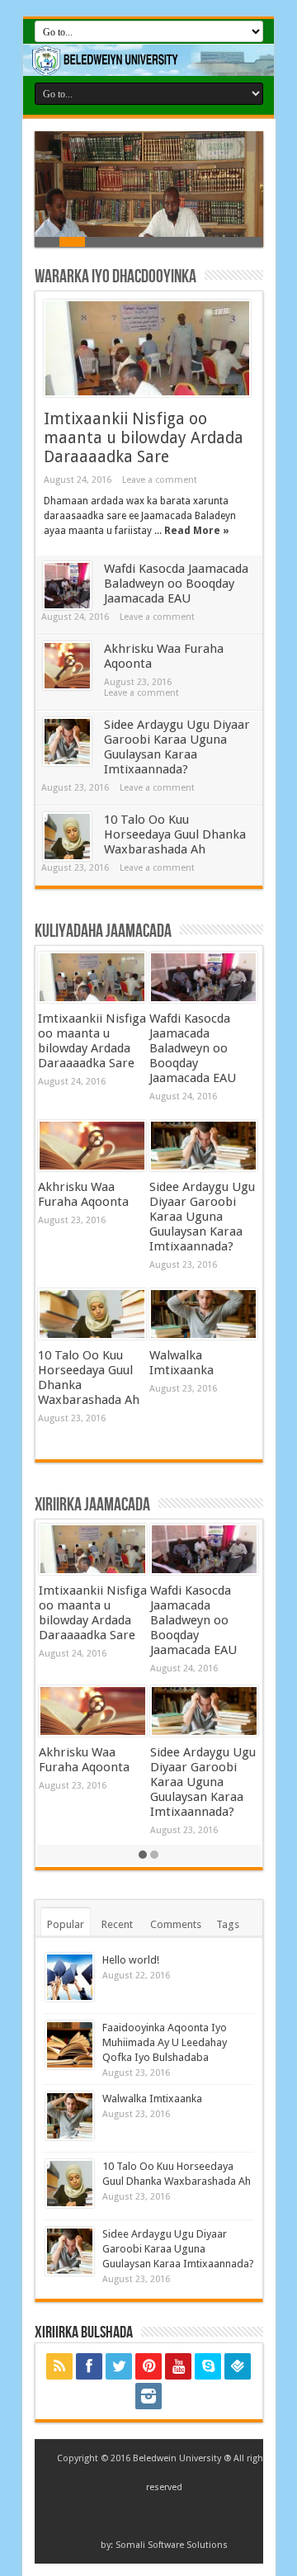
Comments (176, 1924)
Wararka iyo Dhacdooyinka (115, 277)
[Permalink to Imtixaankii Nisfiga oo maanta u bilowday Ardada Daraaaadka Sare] (147, 348)
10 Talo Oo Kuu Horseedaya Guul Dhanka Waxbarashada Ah (175, 834)
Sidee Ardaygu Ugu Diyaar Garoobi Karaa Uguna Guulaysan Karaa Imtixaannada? (177, 747)
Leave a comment (160, 480)
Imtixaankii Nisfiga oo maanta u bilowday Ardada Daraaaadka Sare (144, 438)
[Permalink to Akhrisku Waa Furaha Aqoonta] (67, 666)
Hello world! (131, 1960)
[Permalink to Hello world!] (70, 1977)
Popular (66, 1924)
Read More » (197, 531)
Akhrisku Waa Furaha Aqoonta (83, 1194)
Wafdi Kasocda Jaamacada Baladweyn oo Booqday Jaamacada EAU (176, 584)
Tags (228, 1924)
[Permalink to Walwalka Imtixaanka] (203, 1314)
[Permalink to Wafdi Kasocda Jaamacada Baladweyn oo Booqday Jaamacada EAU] (67, 586)
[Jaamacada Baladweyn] (148, 60)
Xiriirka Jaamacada (92, 1505)
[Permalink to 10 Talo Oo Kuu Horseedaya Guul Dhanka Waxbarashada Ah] (67, 837)
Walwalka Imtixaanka (181, 1363)
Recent (117, 1924)
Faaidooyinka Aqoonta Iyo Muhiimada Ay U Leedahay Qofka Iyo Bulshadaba (165, 2042)
